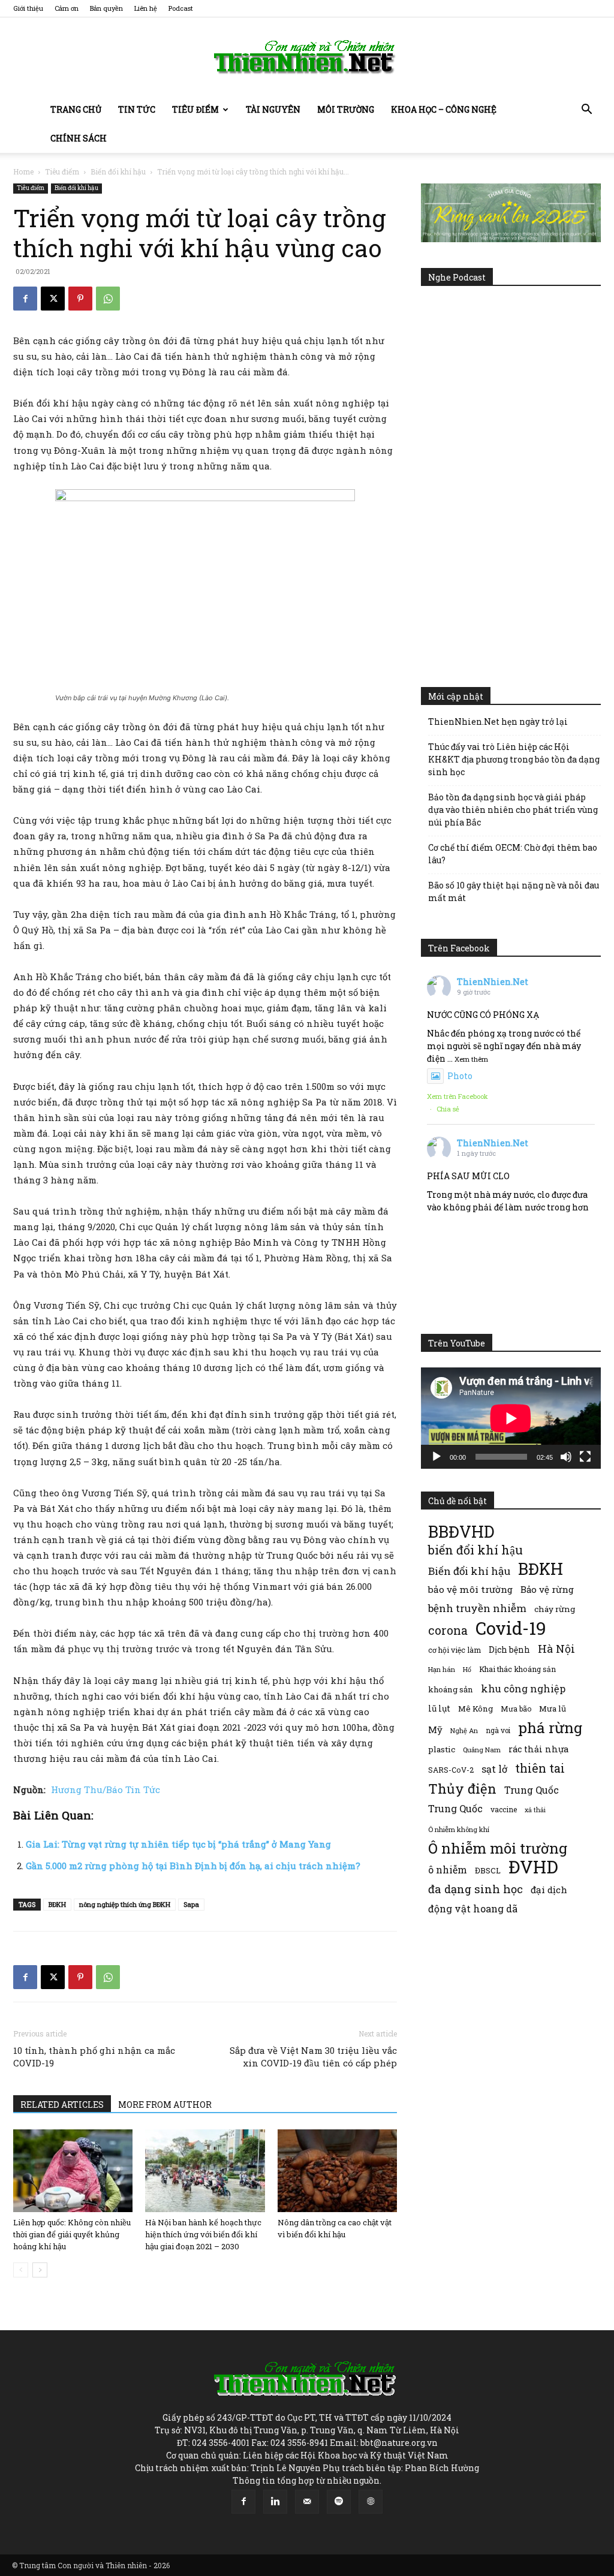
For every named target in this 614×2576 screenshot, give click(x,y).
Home (23, 171)
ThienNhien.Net (493, 982)
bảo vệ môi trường (470, 1589)
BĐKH (57, 1904)
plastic (442, 1749)
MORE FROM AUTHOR (165, 2105)
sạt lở (494, 1769)
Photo (460, 1076)
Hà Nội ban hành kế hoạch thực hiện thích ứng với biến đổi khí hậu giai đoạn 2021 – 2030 (203, 2234)
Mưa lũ (553, 1709)
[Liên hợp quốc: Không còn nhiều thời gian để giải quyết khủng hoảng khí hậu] (73, 2170)
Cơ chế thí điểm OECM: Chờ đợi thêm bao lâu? (513, 854)
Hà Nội (556, 1649)
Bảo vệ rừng (547, 1589)
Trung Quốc (455, 1808)
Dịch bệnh (509, 1649)
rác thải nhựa (538, 1749)
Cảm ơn (67, 8)
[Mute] (566, 1457)
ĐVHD (533, 1867)
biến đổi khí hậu (475, 1550)
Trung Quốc (532, 1790)
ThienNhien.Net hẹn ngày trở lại (498, 721)
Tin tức (137, 109)
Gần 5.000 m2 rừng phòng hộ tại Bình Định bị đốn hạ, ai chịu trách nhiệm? (193, 1866)
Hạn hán (442, 1669)
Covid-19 (511, 1628)
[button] (586, 111)
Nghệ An (464, 1730)
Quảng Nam (482, 1750)
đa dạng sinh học (475, 1889)
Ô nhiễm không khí (459, 1829)
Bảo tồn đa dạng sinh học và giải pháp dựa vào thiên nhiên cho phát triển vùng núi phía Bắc (513, 810)
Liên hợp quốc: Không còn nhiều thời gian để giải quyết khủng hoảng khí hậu (72, 2234)
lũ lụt (439, 1708)
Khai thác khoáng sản (517, 1669)
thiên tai (540, 1768)
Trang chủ (76, 109)
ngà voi (498, 1730)
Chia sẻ (448, 1109)
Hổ (467, 1670)
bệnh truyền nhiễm (477, 1608)
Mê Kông (475, 1709)
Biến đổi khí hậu (118, 171)
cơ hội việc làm (455, 1650)
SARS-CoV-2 (451, 1770)
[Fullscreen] (585, 1457)
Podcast (181, 8)
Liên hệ (146, 8)
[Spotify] (339, 2502)
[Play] (437, 1457)
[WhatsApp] (108, 299)
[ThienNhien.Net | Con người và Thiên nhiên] (307, 57)
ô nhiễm (448, 1870)
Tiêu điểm (195, 109)
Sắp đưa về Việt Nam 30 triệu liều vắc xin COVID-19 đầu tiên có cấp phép (313, 2057)
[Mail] (307, 2502)
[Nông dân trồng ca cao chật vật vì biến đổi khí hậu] (337, 2170)
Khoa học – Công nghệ (444, 109)
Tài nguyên (273, 109)
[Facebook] (25, 299)
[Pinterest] (80, 299)
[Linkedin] (275, 2502)
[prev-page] (21, 2270)
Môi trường (346, 109)
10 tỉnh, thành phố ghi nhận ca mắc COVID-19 (94, 2057)
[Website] (371, 2502)
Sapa (191, 1904)
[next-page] (40, 2270)
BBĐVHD (461, 1531)
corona (448, 1630)
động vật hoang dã (473, 1908)
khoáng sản (451, 1689)
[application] (511, 1418)
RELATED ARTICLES (62, 2105)
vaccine (504, 1809)
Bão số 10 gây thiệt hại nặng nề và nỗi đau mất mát (514, 891)
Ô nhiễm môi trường (498, 1848)
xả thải (535, 1810)
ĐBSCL (488, 1870)
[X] (53, 299)
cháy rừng (555, 1609)
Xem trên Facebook (458, 1096)
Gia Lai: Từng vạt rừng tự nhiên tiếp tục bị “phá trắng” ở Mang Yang (178, 1844)
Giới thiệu (28, 8)
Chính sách (79, 138)
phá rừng (550, 1727)
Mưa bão (516, 1709)
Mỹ (435, 1730)
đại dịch (549, 1890)
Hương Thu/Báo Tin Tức (104, 1789)
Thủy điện (462, 1789)
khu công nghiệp (523, 1688)
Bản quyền (106, 8)
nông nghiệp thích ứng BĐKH (125, 1904)
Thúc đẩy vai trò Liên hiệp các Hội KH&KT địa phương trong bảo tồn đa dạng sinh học (514, 759)
